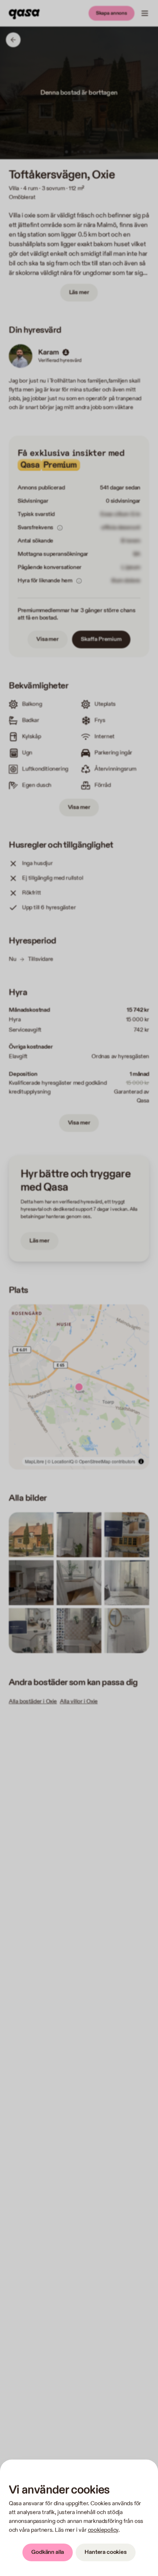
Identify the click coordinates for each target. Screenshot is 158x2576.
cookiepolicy (103, 2530)
